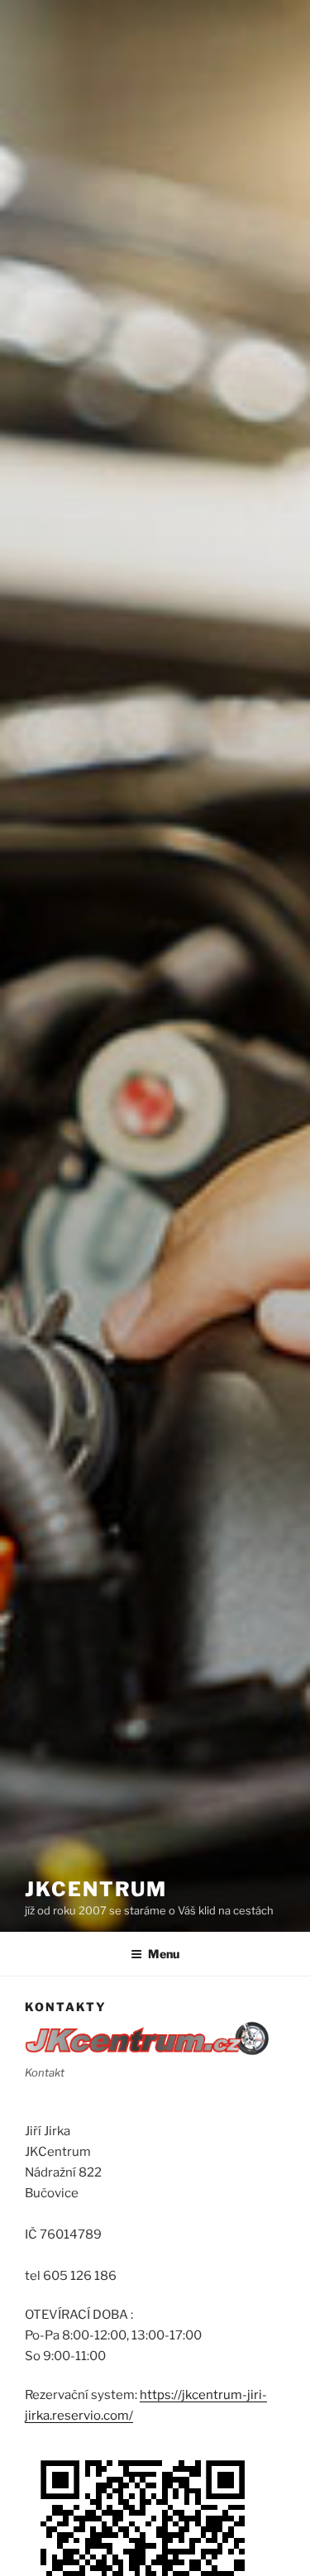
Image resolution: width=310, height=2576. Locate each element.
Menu (164, 1954)
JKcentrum (96, 1889)
